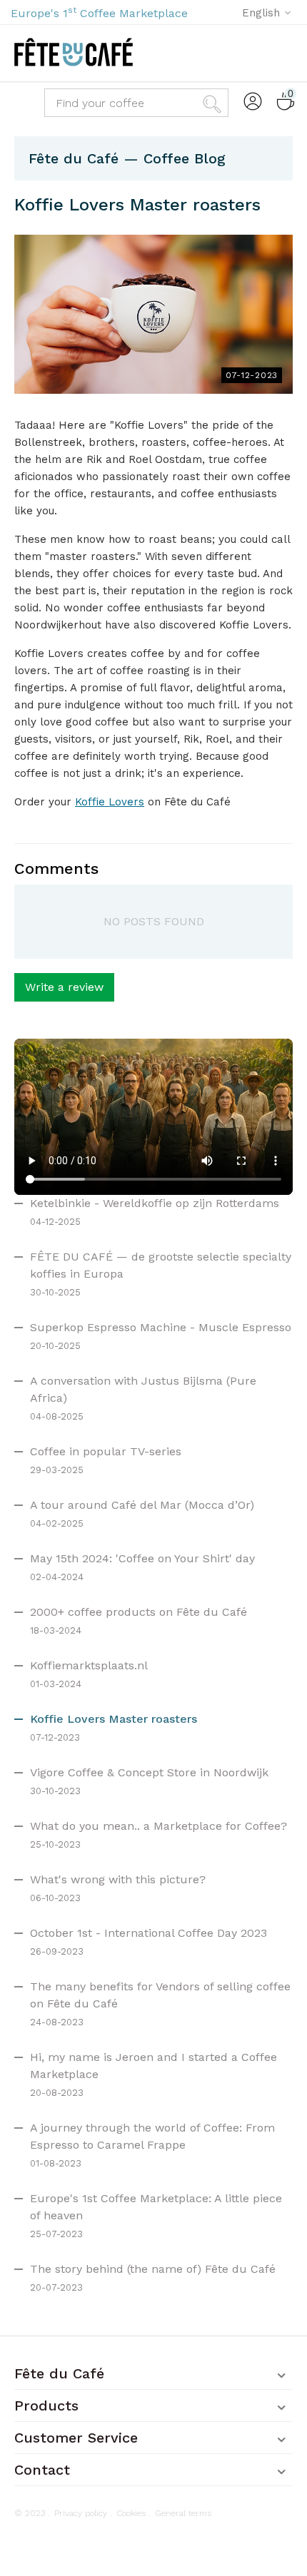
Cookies (131, 2513)
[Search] (214, 103)
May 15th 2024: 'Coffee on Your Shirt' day (142, 1558)
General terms (183, 2513)
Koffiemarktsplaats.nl (89, 1665)
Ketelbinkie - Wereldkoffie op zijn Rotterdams (155, 1203)
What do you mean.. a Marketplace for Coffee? (158, 1826)
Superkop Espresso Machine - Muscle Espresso (161, 1327)
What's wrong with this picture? (118, 1879)
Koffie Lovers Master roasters (114, 1719)
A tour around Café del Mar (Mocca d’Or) (142, 1505)
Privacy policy (81, 2513)
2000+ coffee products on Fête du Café (139, 1612)
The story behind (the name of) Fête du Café (153, 2269)
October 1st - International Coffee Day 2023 (149, 1933)
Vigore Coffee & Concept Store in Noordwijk (149, 1772)
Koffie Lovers (110, 802)
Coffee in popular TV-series (106, 1451)
